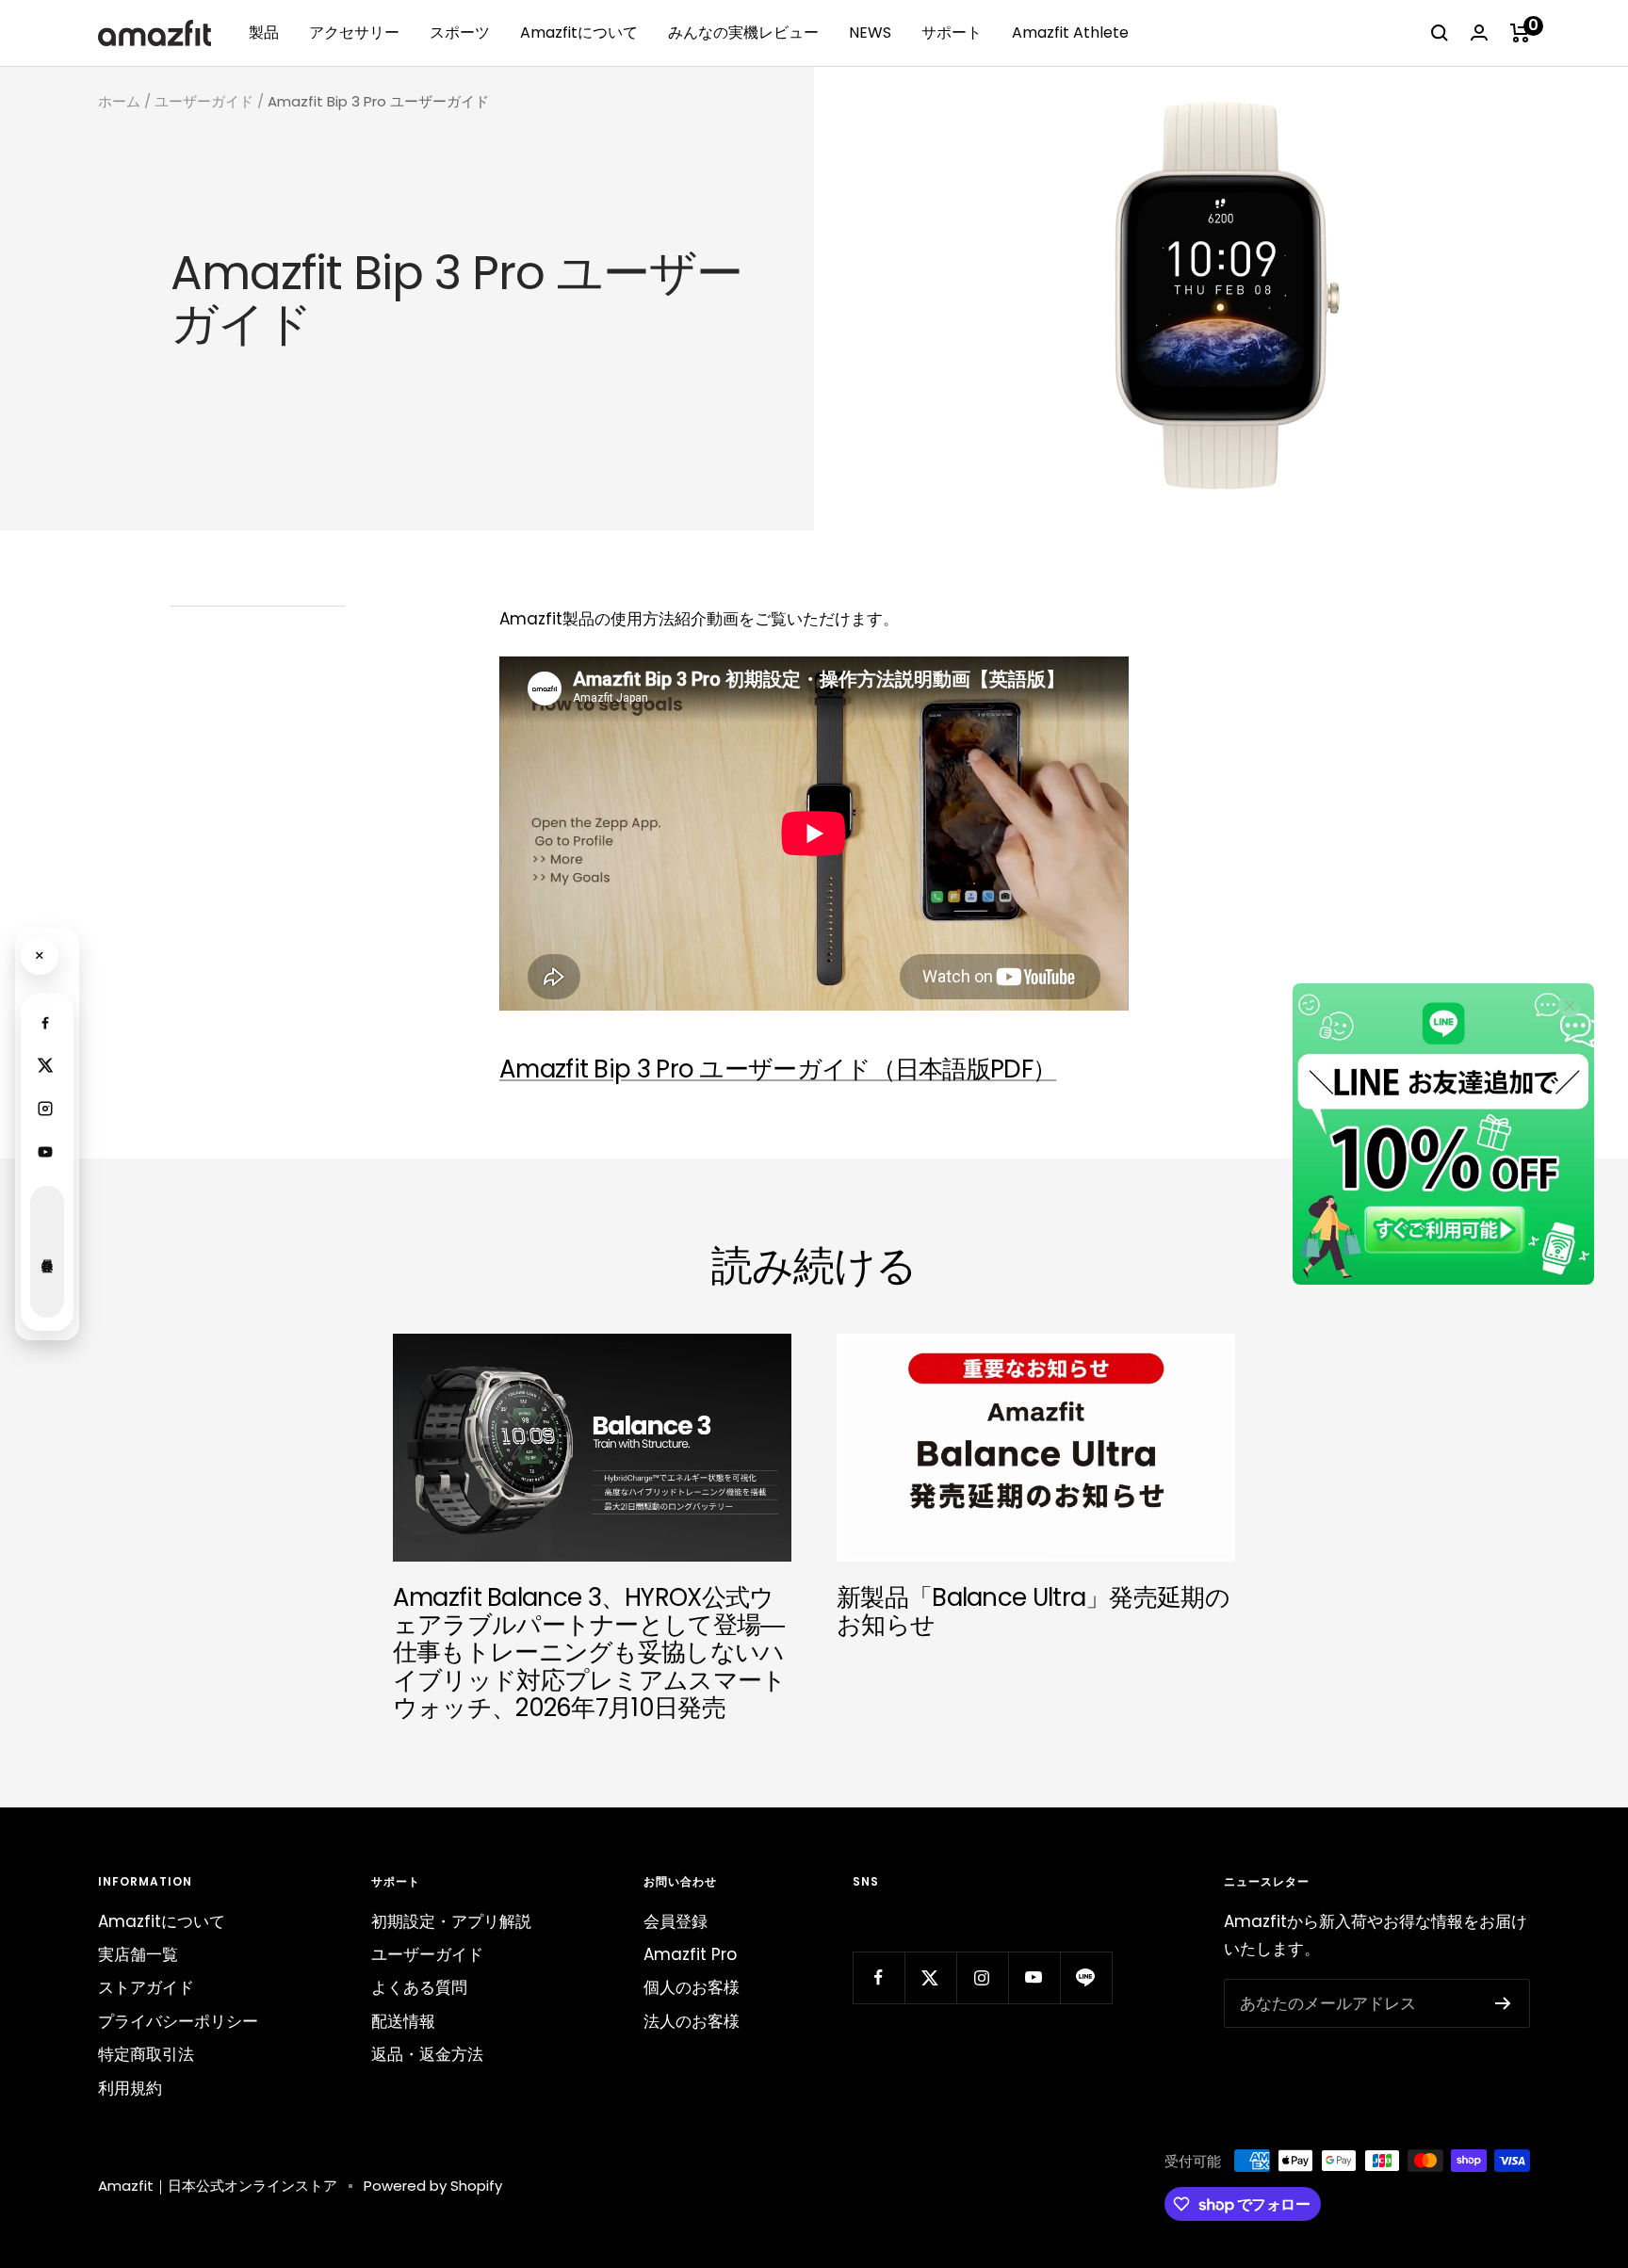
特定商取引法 (146, 2054)
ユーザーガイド (204, 101)
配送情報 (403, 2021)
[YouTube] (45, 1152)
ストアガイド (146, 1987)
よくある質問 (419, 1987)
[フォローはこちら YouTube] (1034, 1977)
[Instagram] (45, 1109)
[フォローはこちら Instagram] (982, 1977)
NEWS (870, 32)
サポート (952, 32)
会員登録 (676, 1921)
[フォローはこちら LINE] (1086, 1977)
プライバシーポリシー (178, 2021)
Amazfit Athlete (1070, 32)
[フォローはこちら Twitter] (930, 1977)
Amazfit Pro (690, 1954)
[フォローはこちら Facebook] (879, 1977)
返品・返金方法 (427, 2054)
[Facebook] (45, 1022)
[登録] (1503, 2003)
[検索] (1440, 33)
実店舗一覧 (138, 1954)
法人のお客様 (692, 2021)
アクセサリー (354, 32)
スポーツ (460, 32)
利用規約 (130, 2088)
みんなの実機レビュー (743, 32)
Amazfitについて (579, 32)
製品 (264, 32)
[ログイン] (1479, 32)
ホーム (119, 101)
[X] (45, 1065)
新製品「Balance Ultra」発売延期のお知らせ (1033, 1611)
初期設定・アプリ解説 (451, 1921)
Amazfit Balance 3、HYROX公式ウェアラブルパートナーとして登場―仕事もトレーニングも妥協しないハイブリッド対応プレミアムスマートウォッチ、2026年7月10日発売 (590, 1653)
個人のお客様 (692, 1987)
